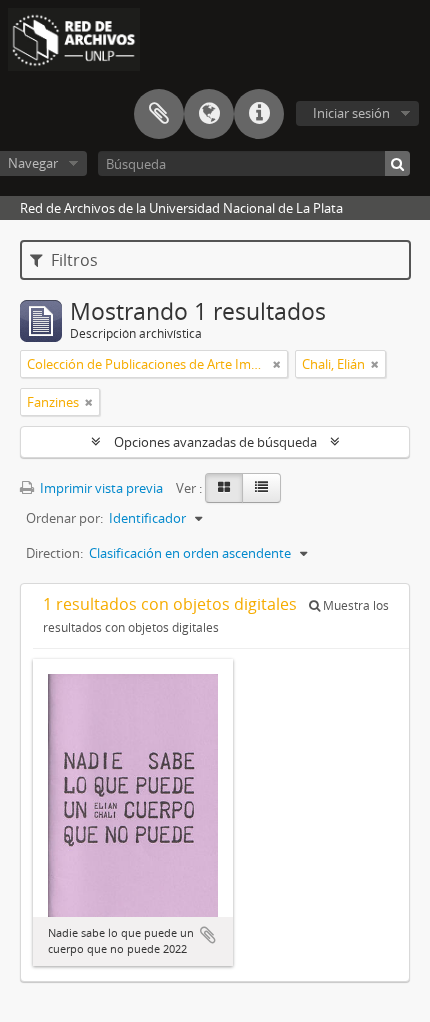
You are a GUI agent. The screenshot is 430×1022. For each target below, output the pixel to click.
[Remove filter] (277, 364)
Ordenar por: (64, 518)
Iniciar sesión (351, 113)
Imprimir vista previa (100, 488)
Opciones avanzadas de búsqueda (215, 442)
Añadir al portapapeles (208, 935)
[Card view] (224, 488)
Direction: (54, 553)
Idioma (209, 114)
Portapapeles (159, 114)
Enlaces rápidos (259, 114)
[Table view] (261, 488)
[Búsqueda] (397, 163)
